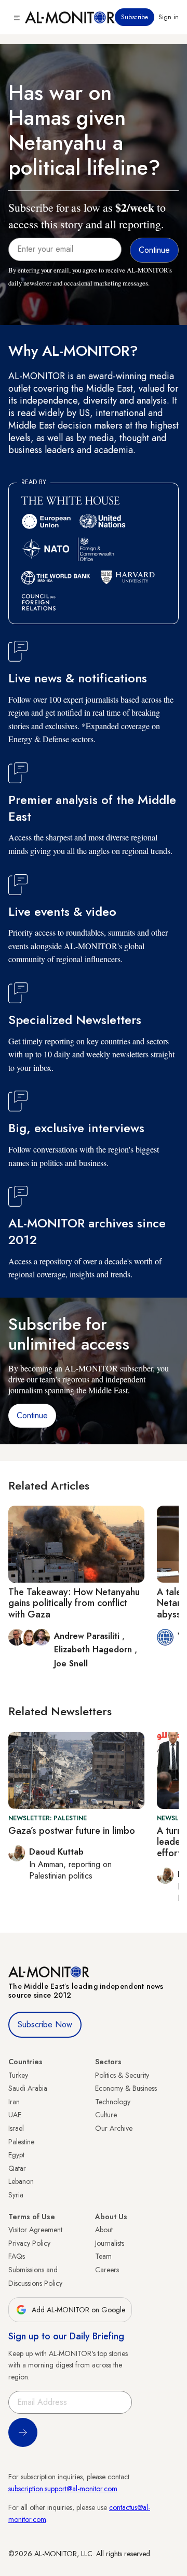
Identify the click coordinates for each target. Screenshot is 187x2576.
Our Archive (114, 2128)
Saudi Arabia (28, 2088)
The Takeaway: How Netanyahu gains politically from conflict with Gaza (74, 1603)
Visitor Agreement (35, 2230)
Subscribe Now (45, 2024)
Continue (32, 1415)
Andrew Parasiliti (88, 1636)
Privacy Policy (29, 2243)
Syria (16, 2195)
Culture (106, 2115)
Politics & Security (122, 2075)
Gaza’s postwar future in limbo (72, 1831)
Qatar (17, 2168)
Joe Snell (71, 1664)
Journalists (110, 2243)
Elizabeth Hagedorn (94, 1649)
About (104, 2230)
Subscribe (135, 17)
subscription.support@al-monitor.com (63, 2489)
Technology (113, 2102)
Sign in (169, 17)
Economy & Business (126, 2088)
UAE (15, 2115)
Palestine (21, 2142)
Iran (14, 2102)
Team (103, 2256)
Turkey (18, 2075)
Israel (16, 2128)
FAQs (17, 2256)
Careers (107, 2270)
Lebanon (21, 2181)
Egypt (16, 2155)
